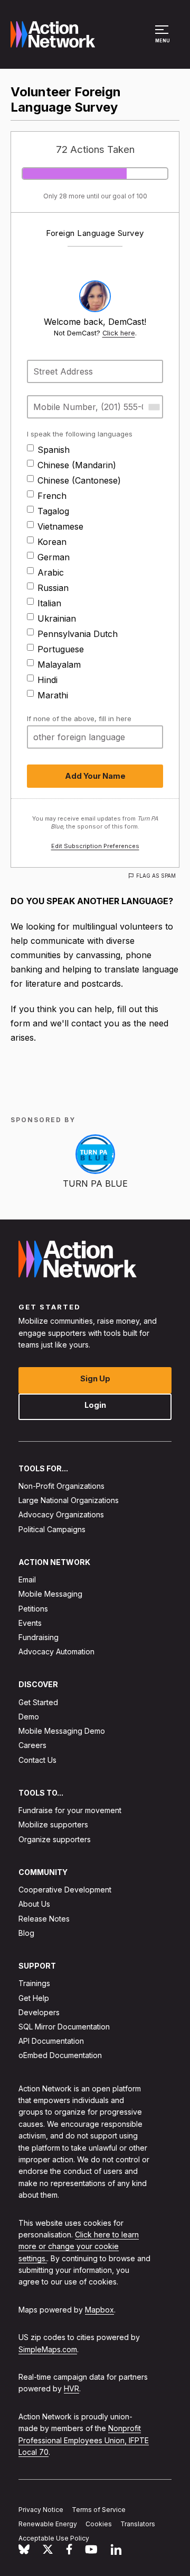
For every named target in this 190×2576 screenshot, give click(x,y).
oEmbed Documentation (60, 2055)
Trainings (34, 1983)
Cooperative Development (65, 1890)
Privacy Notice (41, 2510)
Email (27, 1580)
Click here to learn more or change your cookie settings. (79, 2246)
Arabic (51, 572)
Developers (39, 2012)
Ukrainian (57, 618)
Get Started (38, 1702)
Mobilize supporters (53, 1824)
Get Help (34, 1998)
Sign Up (95, 1378)
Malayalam (59, 665)
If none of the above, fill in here (79, 718)
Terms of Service (99, 2510)
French (52, 496)
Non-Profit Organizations (61, 1486)
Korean (52, 542)
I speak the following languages (80, 434)
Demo (29, 1717)
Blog (26, 1933)
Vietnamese (60, 526)
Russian (53, 588)
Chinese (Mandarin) (77, 465)
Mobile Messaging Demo (62, 1731)
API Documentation (51, 2041)
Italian (49, 603)
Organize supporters (55, 1839)
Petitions (33, 1609)
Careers (32, 1745)
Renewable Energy (48, 2524)
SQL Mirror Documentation (64, 2027)
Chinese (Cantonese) (79, 480)
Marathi (53, 695)
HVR (72, 2388)
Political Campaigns (52, 1529)
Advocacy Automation (56, 1651)
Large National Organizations (69, 1500)
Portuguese (61, 649)
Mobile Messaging (50, 1594)
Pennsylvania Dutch (78, 634)
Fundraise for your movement (70, 1810)
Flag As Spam (156, 876)
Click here (119, 333)
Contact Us (37, 1760)
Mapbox (99, 2310)
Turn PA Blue (95, 1184)
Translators (138, 2524)
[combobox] (154, 407)
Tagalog (53, 511)
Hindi (47, 680)
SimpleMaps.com (48, 2349)
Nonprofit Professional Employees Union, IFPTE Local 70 (84, 2440)
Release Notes (44, 1919)
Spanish (54, 450)
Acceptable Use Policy (54, 2538)
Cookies (99, 2524)
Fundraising (39, 1637)
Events (30, 1623)
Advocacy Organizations (61, 1514)
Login (95, 1405)
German (54, 557)
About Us (34, 1904)
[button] (163, 39)
